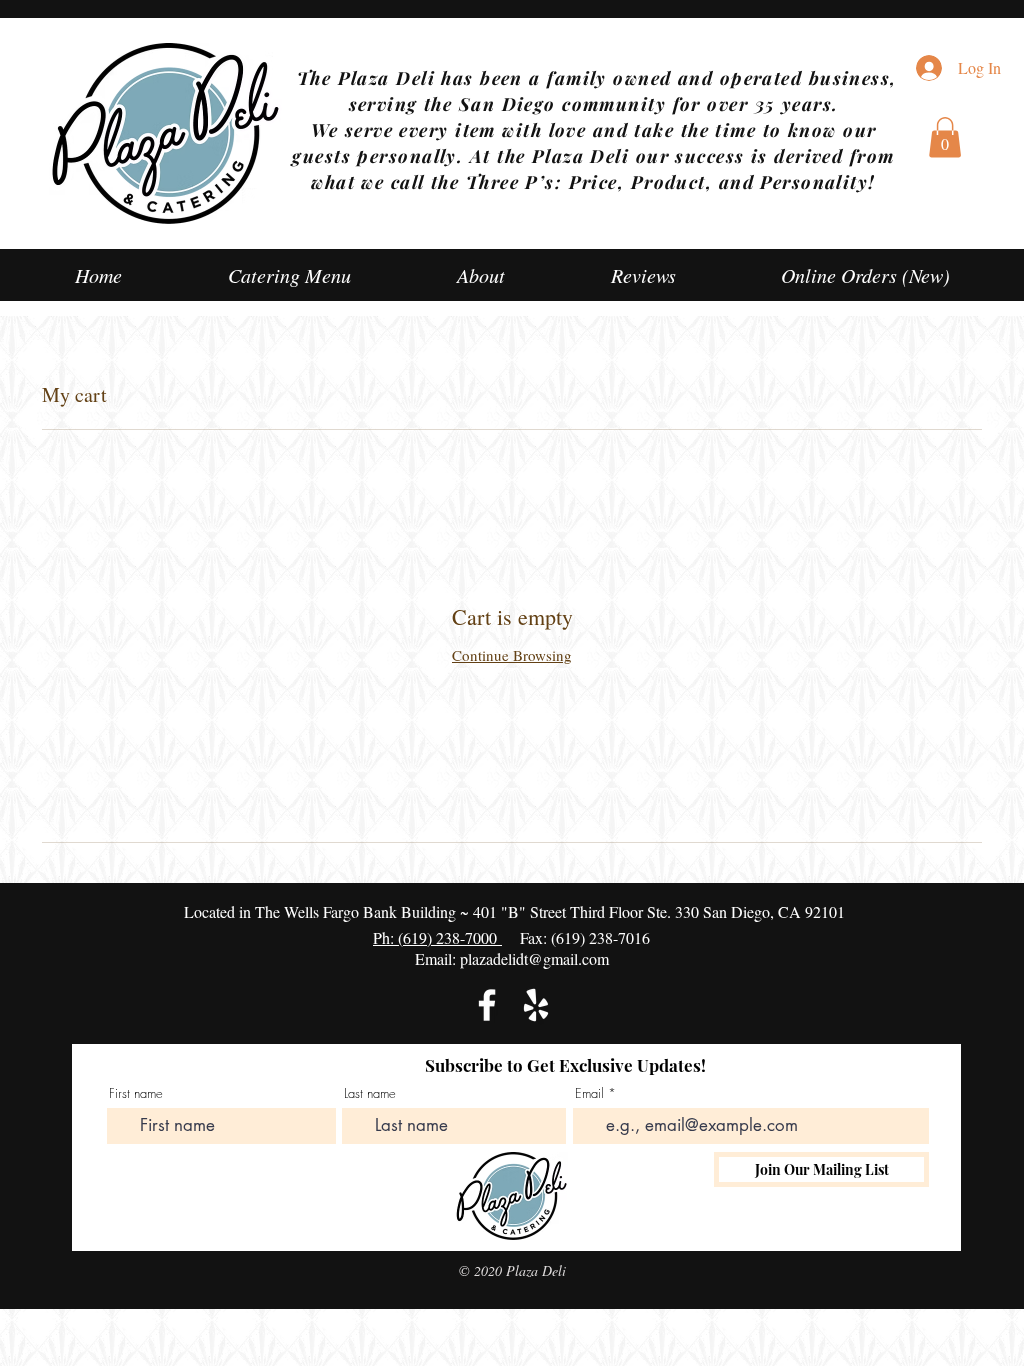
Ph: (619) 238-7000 (437, 937)
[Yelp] (536, 1005)
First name (136, 1093)
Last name (370, 1093)
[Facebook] (487, 1005)
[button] (945, 137)
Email (589, 1093)
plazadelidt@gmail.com (534, 958)
